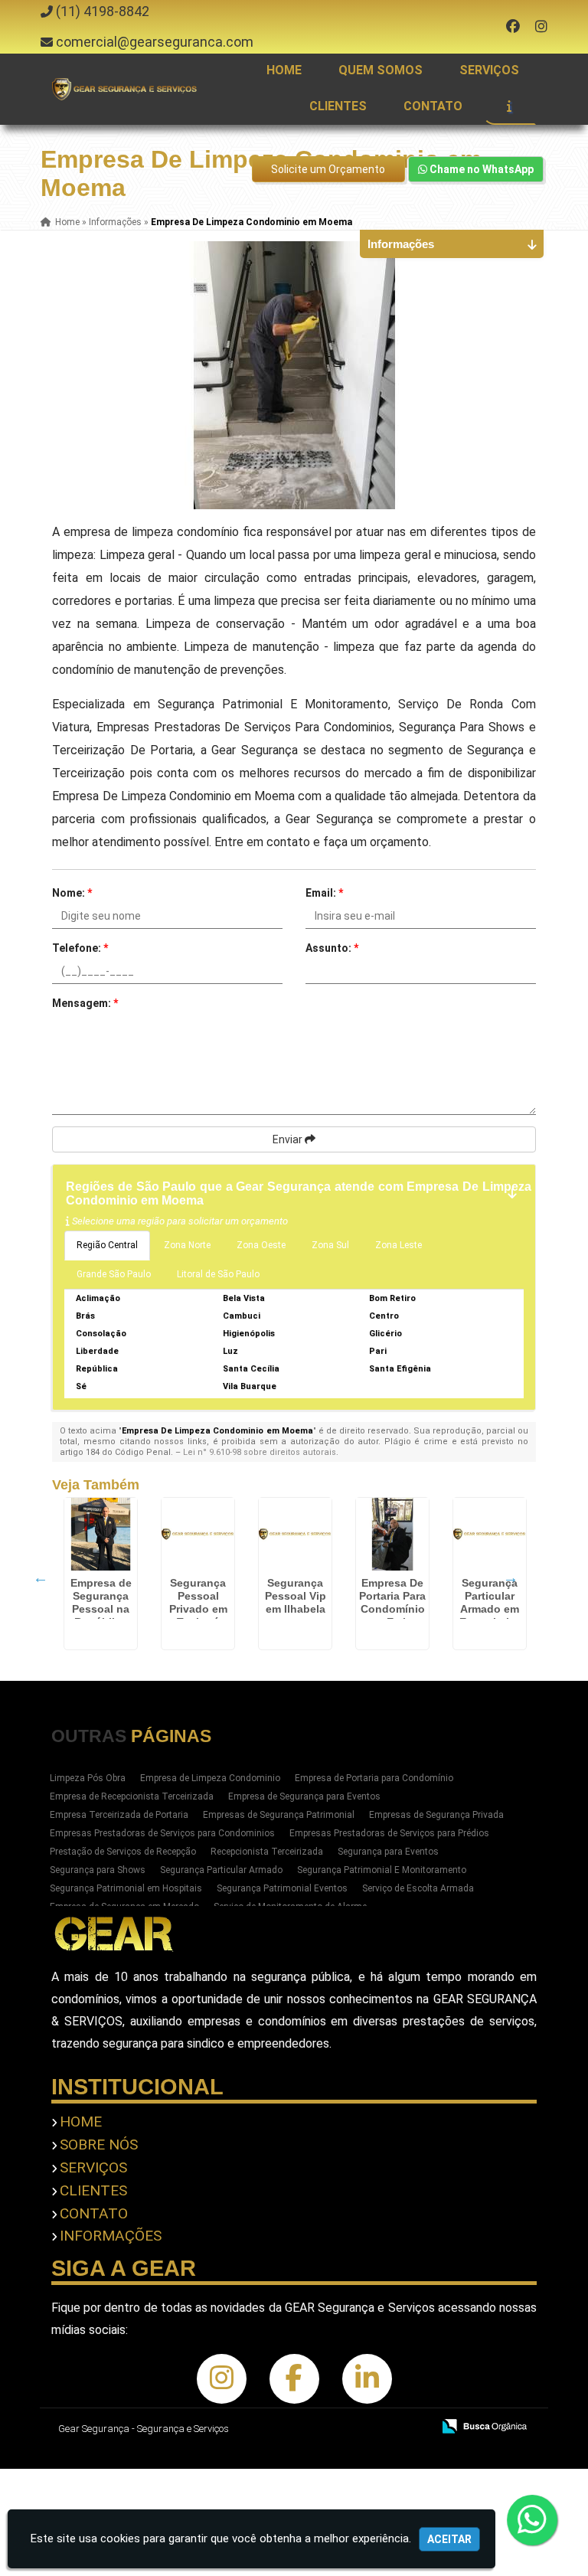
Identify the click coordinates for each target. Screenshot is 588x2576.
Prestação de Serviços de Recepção (123, 1852)
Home (284, 70)
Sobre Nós (99, 2144)
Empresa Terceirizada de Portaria (119, 1815)
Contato (433, 106)
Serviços (489, 70)
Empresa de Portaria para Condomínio (374, 1778)
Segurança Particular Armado (221, 1870)
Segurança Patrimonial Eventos (282, 1888)
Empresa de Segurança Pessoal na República (101, 1602)
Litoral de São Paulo (218, 1274)
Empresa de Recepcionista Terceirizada (132, 1796)
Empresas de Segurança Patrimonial (279, 1815)
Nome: (72, 893)
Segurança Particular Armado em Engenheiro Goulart (490, 1609)
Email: (324, 893)
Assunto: (332, 948)
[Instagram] (541, 26)
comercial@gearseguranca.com (155, 42)
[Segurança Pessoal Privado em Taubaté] (198, 1534)
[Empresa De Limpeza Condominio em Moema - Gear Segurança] (125, 89)
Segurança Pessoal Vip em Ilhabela (296, 1596)
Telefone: (80, 948)
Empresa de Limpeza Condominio (210, 1778)
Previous (41, 1577)
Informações (111, 2236)
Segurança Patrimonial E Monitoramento (382, 1870)
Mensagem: (85, 1003)
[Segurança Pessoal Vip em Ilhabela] (295, 1534)
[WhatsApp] (537, 2520)
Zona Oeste (261, 1245)
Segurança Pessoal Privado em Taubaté (198, 1602)
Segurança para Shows (98, 1870)
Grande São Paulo (114, 1274)
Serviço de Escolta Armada (418, 1888)
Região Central (107, 1245)
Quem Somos (381, 70)
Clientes (338, 106)
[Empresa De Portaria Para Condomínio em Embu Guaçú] (392, 1534)
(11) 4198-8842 (103, 11)
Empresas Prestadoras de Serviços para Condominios (162, 1833)
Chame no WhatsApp (480, 169)
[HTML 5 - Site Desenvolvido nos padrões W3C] (308, 2427)
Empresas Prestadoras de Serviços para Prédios (389, 1833)
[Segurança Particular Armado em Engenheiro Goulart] (490, 1534)
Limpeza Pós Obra (88, 1778)
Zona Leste (399, 1245)
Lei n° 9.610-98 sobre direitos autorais (260, 1452)
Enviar (289, 1139)
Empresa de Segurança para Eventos (304, 1796)
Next (511, 1577)
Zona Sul (330, 1245)
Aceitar (449, 2539)
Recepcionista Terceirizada (267, 1852)
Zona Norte (187, 1245)
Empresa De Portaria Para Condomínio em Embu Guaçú (392, 1609)
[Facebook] (513, 26)
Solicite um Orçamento (328, 169)
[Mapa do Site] (268, 2427)
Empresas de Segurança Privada (436, 1815)
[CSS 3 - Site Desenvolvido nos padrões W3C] (361, 2427)
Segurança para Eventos (388, 1852)
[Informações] (509, 106)
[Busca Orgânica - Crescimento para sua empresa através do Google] (484, 2425)
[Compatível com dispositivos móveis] (414, 2427)
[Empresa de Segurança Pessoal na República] (101, 1534)
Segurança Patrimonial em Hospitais (126, 1888)
